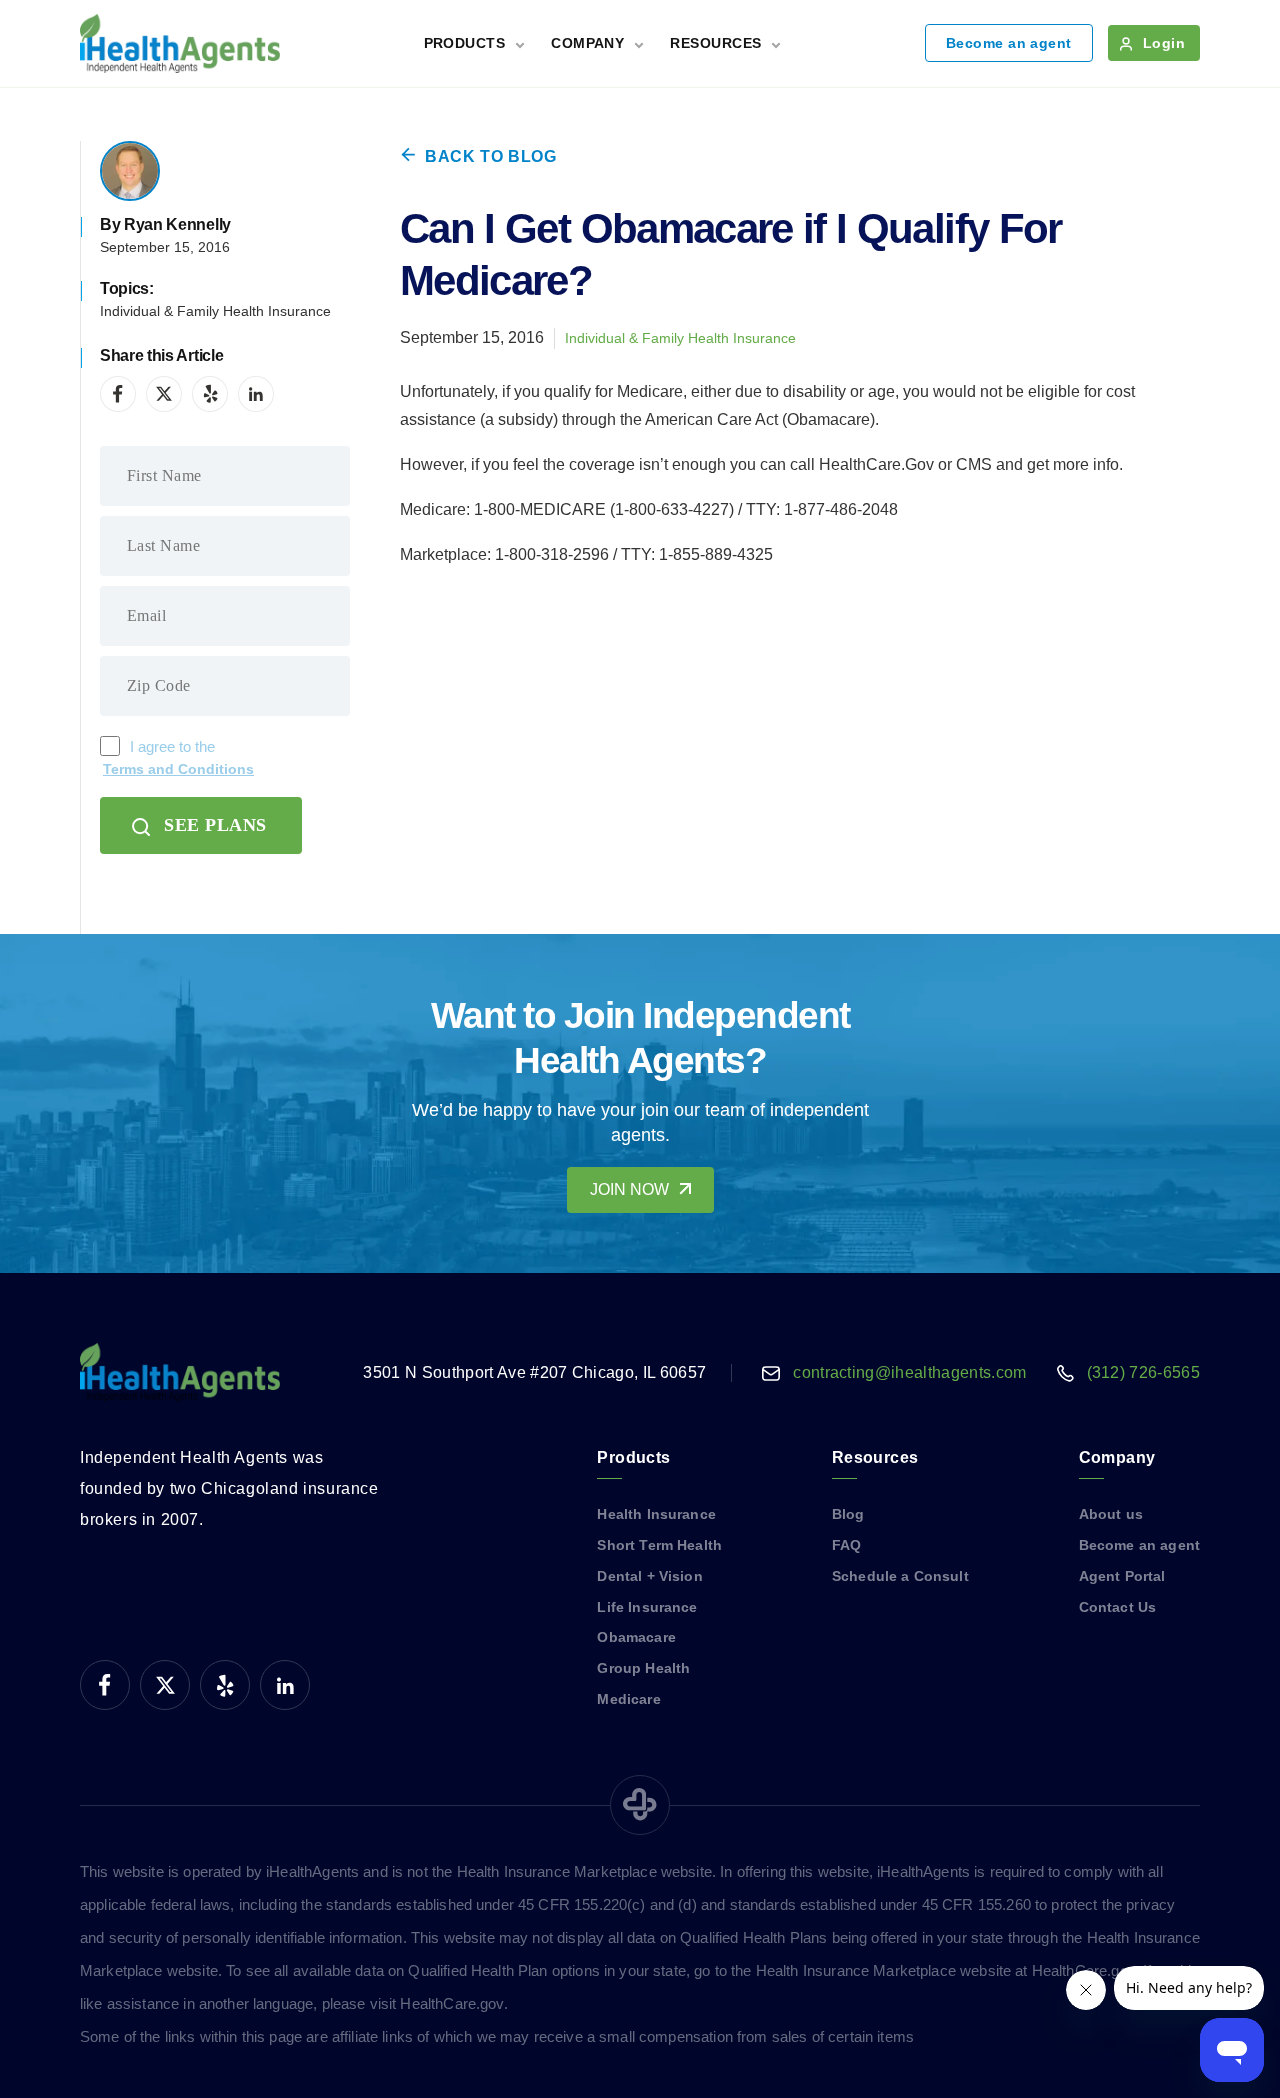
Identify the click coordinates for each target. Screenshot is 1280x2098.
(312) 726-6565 (1143, 1372)
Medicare (628, 1699)
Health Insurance (656, 1514)
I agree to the (178, 758)
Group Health (643, 1668)
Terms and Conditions (178, 769)
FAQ (846, 1545)
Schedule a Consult (900, 1576)
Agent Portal (1122, 1576)
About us (1111, 1514)
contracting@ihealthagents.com (909, 1372)
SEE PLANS (215, 825)
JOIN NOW (629, 1189)
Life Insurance (647, 1607)
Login (1164, 43)
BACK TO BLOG (491, 156)
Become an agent (1009, 43)
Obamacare (636, 1637)
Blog (848, 1514)
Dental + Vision (649, 1576)
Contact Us (1118, 1607)
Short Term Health (659, 1545)
